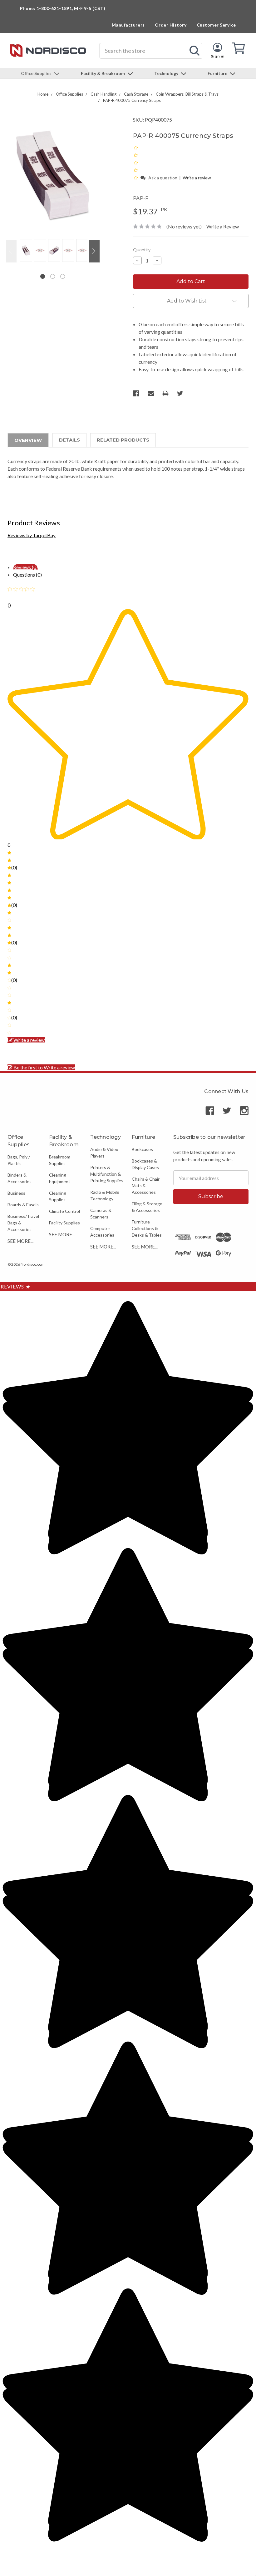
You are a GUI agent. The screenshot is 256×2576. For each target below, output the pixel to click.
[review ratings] (136, 163)
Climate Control (64, 1211)
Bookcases (142, 1149)
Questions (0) (27, 575)
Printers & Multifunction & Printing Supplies (107, 1174)
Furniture (218, 73)
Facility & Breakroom (103, 73)
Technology (167, 73)
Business (16, 1193)
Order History (171, 25)
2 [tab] (53, 276)
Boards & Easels (23, 1205)
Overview (28, 440)
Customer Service (216, 25)
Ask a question (163, 178)
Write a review (197, 178)
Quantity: (142, 250)
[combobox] (151, 51)
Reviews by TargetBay (32, 535)
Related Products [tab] (123, 440)
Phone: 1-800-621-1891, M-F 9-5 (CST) (63, 8)
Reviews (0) (25, 567)
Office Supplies (37, 73)
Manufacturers (128, 25)
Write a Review (223, 226)
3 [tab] (63, 276)
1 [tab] (43, 276)
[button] (136, 177)
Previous (11, 251)
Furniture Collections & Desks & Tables (147, 1228)
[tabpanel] (25, 251)
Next (94, 251)
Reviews (15, 1286)
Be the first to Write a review (44, 1067)
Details (69, 440)
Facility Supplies (64, 1223)
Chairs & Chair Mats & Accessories (146, 1185)
